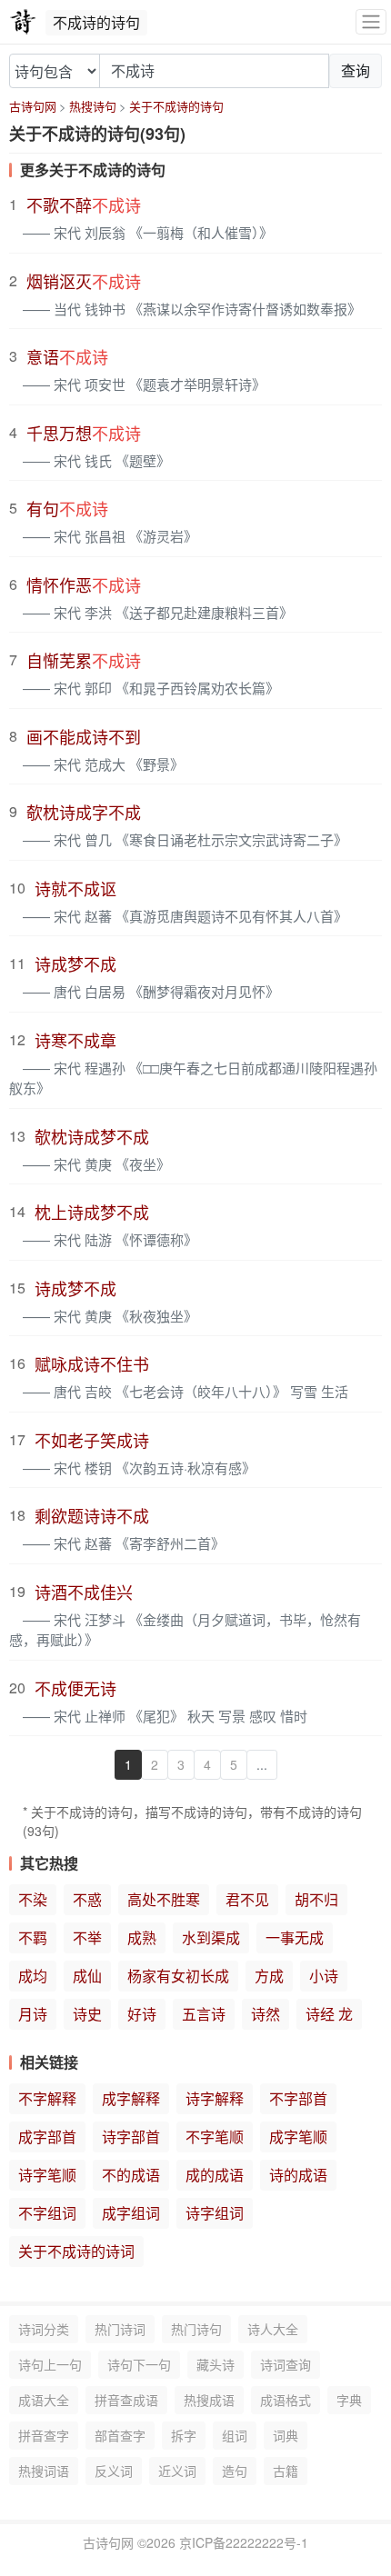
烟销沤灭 (84, 281)
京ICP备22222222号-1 (244, 2542)
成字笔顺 (298, 2137)
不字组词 (47, 2213)
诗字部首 (131, 2137)
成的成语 (215, 2175)
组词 (235, 2435)
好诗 (142, 2014)
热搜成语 (209, 2400)
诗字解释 (215, 2098)
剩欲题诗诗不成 (92, 1515)
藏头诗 (216, 2364)
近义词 (177, 2471)
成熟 (142, 1937)
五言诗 (204, 2014)
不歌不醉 (84, 205)
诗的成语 (298, 2175)
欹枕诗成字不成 (84, 812)
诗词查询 (286, 2364)
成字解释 (131, 2098)
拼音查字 (44, 2435)
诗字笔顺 (47, 2175)
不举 (87, 1937)
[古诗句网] (23, 22)
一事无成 (295, 1937)
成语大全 (44, 2400)
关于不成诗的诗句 (176, 106)
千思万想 (84, 433)
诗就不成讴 (75, 888)
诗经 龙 (329, 2014)
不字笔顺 (215, 2137)
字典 (349, 2400)
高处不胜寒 (164, 1899)
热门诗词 (120, 2329)
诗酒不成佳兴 (84, 1592)
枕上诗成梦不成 (92, 1212)
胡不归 (316, 1899)
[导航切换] (371, 22)
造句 (235, 2471)
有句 (67, 508)
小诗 (324, 1976)
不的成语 (131, 2175)
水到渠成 (211, 1937)
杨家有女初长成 (178, 1976)
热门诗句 (196, 2329)
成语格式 (286, 2400)
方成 (269, 1976)
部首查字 (120, 2435)
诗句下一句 (139, 2364)
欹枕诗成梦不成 (92, 1136)
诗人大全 (273, 2329)
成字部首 (47, 2137)
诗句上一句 (50, 2364)
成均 (33, 1976)
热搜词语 (44, 2471)
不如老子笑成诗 (92, 1440)
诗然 (266, 2014)
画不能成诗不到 (84, 736)
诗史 (87, 2014)
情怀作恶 (84, 584)
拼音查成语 (126, 2400)
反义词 (114, 2471)
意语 (67, 356)
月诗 (33, 2014)
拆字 (184, 2435)
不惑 (87, 1899)
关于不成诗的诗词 (76, 2251)
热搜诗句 (93, 106)
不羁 (33, 1937)
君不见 (247, 1899)
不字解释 (47, 2098)
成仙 (87, 1976)
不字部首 (298, 2098)
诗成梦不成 (75, 964)
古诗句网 (33, 106)
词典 (286, 2435)
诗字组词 (215, 2213)
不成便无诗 (75, 1688)
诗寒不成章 (75, 1040)
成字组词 (131, 2213)
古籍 (286, 2471)
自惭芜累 (84, 660)
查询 (356, 70)
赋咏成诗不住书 (92, 1363)
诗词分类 (44, 2329)
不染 (33, 1899)
